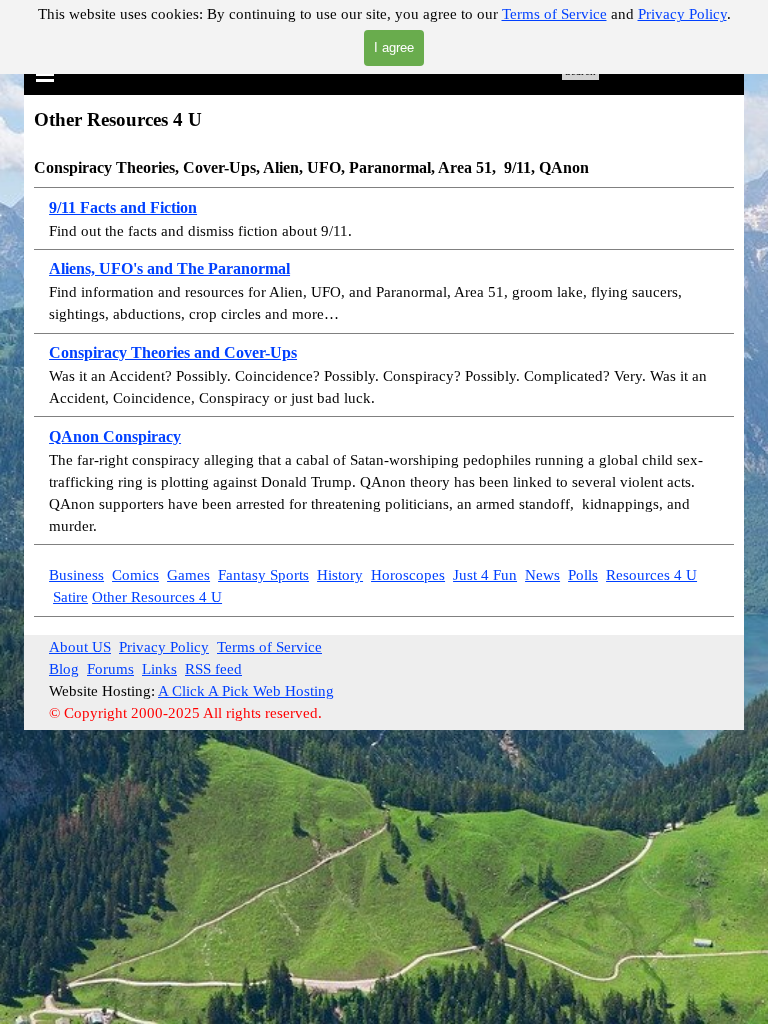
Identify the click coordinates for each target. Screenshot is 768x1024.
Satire (70, 597)
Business (76, 575)
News (542, 575)
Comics (135, 575)
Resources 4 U (651, 575)
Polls (583, 575)
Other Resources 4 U (157, 597)
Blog (64, 669)
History (340, 575)
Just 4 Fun (485, 575)
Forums (110, 669)
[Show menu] (45, 74)
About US (80, 647)
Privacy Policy (682, 14)
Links (159, 669)
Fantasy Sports (263, 575)
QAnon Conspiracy (115, 436)
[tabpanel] (384, 325)
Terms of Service (554, 14)
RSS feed (213, 669)
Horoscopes (408, 575)
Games (188, 575)
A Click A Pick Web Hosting (246, 691)
